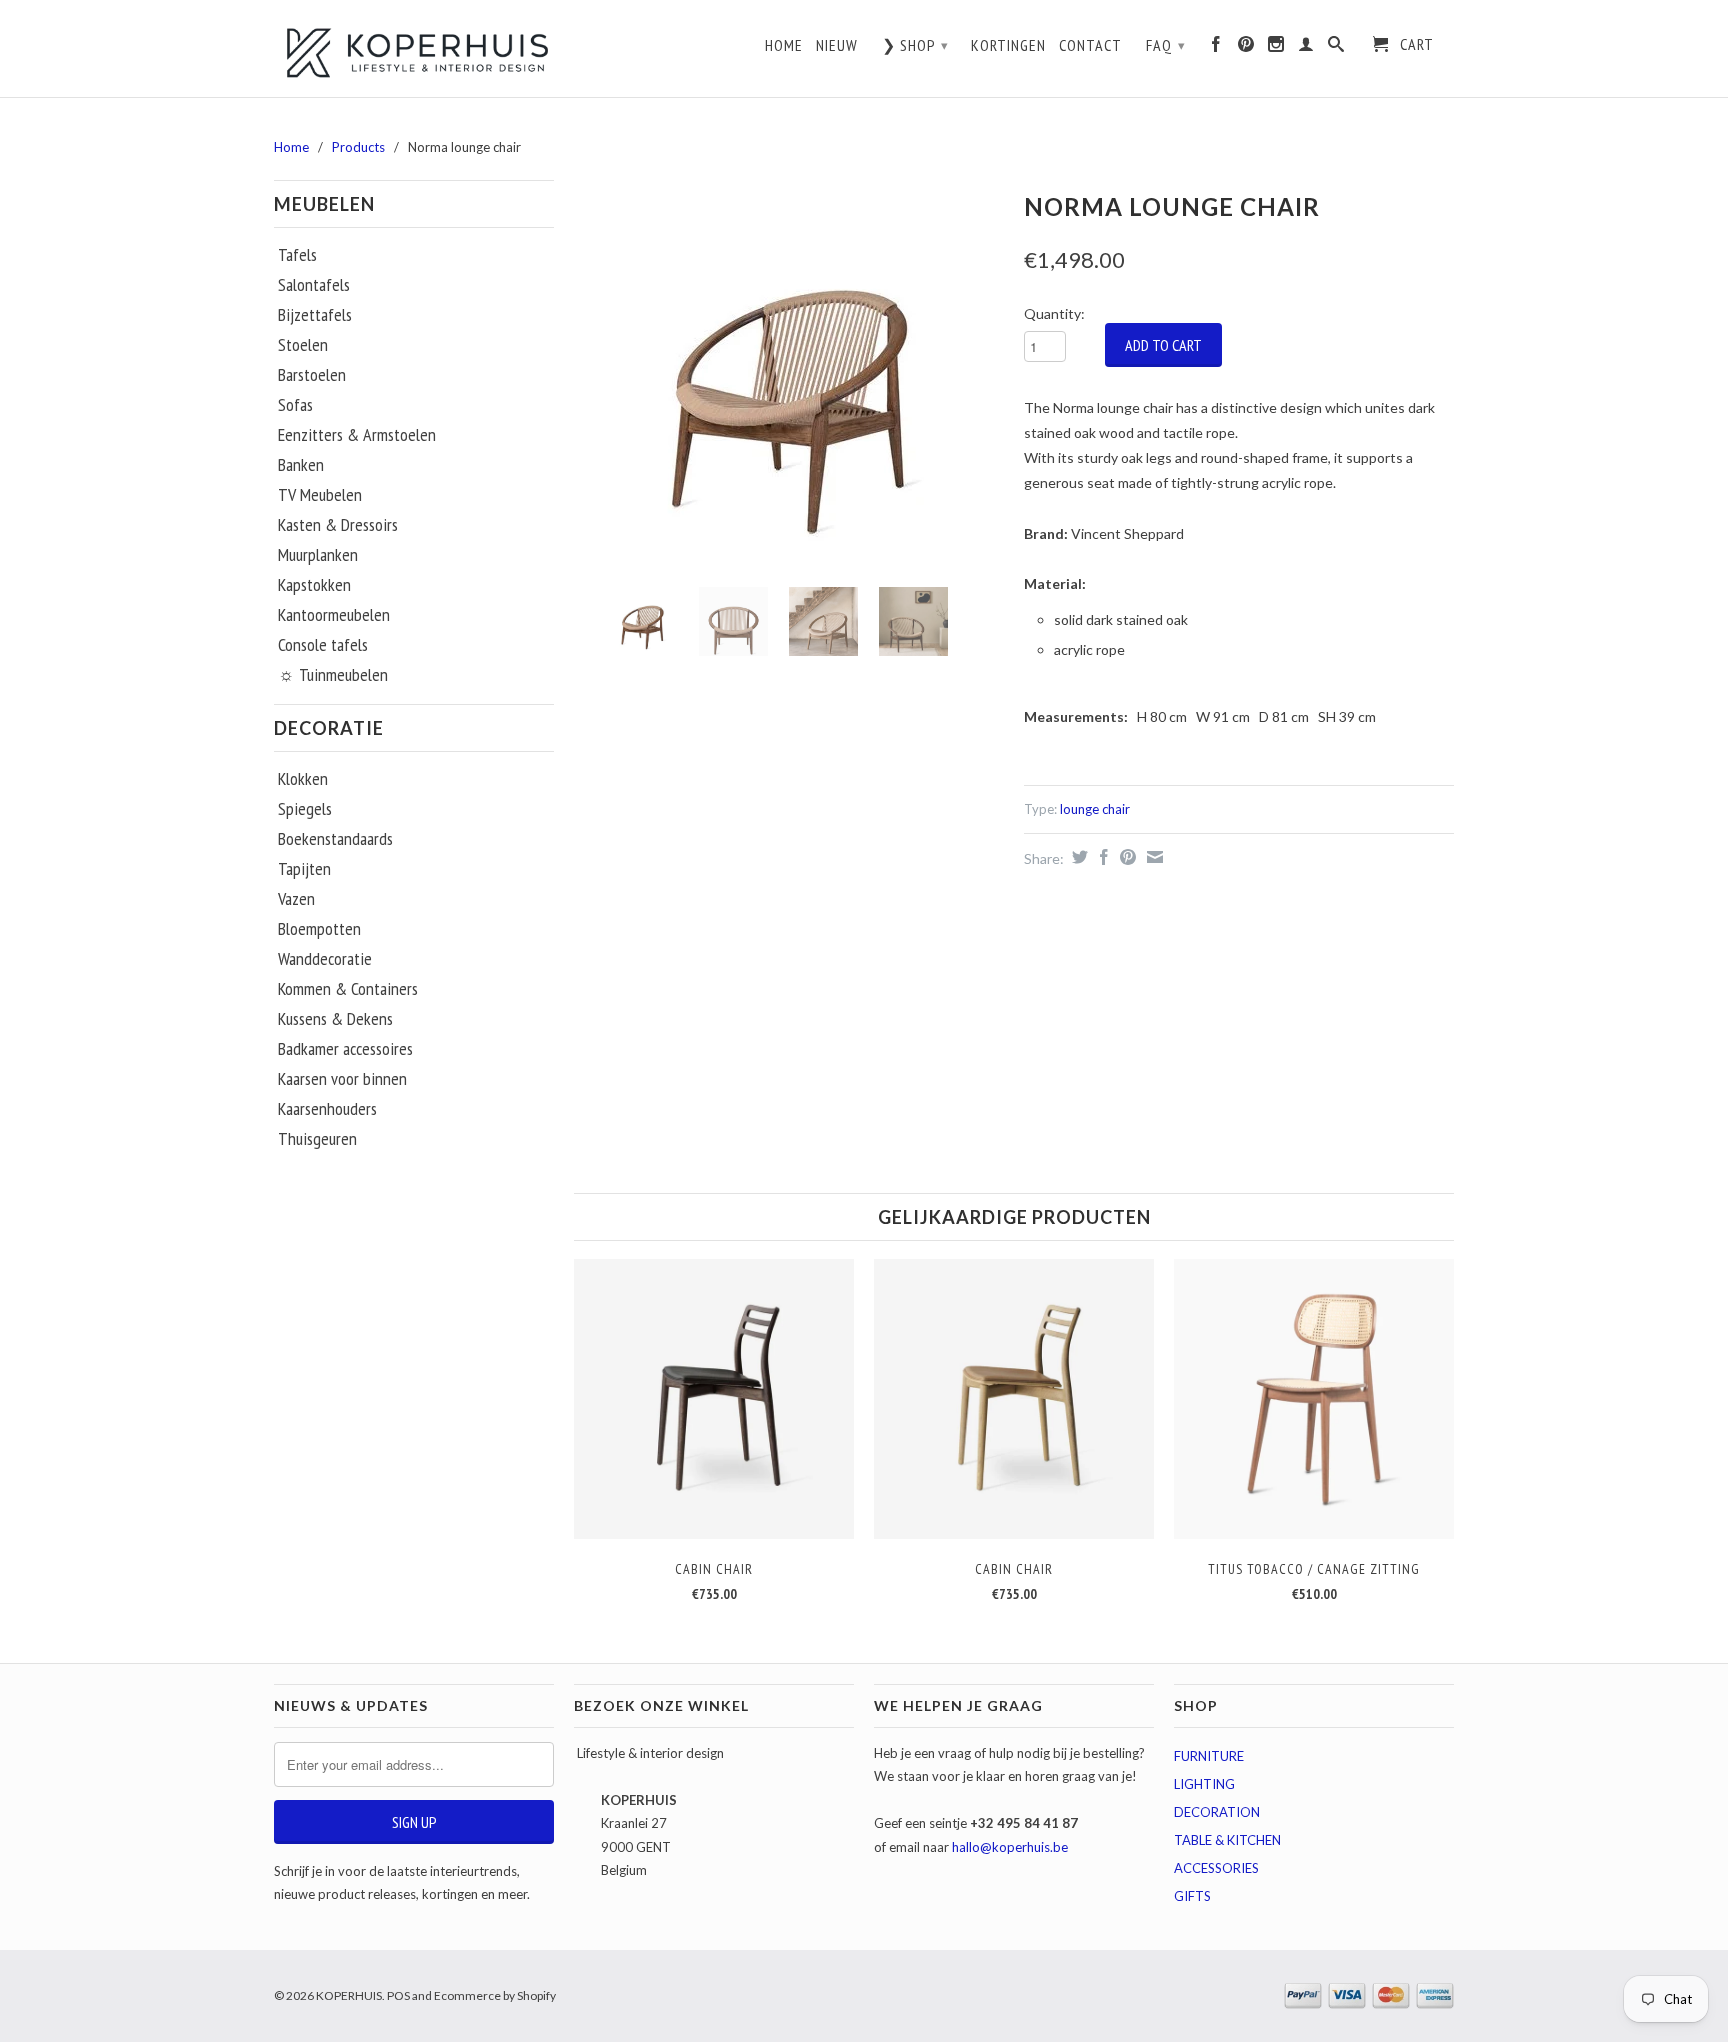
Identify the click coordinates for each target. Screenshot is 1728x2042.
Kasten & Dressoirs (338, 525)
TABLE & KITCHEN (1227, 1840)
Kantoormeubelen (334, 615)
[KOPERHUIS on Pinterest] (1246, 49)
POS (398, 1995)
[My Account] (1306, 49)
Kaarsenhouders (327, 1109)
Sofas (295, 405)
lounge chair (1095, 809)
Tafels (297, 255)
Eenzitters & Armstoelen (357, 435)
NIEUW (837, 45)
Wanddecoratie (325, 959)
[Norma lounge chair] (789, 378)
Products (358, 147)
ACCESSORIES (1216, 1868)
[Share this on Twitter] (1077, 857)
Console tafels (323, 645)
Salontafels (314, 285)
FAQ (1166, 45)
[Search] (1336, 49)
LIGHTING (1204, 1784)
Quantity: (1054, 313)
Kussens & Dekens (335, 1019)
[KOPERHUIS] (414, 51)
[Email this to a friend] (1152, 857)
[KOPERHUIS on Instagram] (1276, 49)
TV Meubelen (320, 495)
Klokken (303, 779)
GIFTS (1192, 1896)
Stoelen (303, 345)
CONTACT (1090, 45)
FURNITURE (1209, 1756)
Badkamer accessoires (345, 1049)
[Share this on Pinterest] (1125, 857)
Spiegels (305, 809)
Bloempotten (319, 929)
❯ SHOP (915, 45)
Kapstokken (314, 585)
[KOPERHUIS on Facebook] (1216, 49)
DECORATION (1217, 1812)
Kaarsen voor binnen (342, 1079)
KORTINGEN (1008, 45)
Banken (301, 465)
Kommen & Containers (348, 989)
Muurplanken (318, 555)
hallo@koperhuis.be (1010, 1847)
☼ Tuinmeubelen (333, 675)
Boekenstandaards (335, 839)
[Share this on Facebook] (1101, 857)
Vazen (296, 899)
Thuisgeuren (317, 1139)
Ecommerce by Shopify (495, 1995)
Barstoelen (312, 375)
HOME (784, 45)
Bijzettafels (315, 315)
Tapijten (304, 869)
